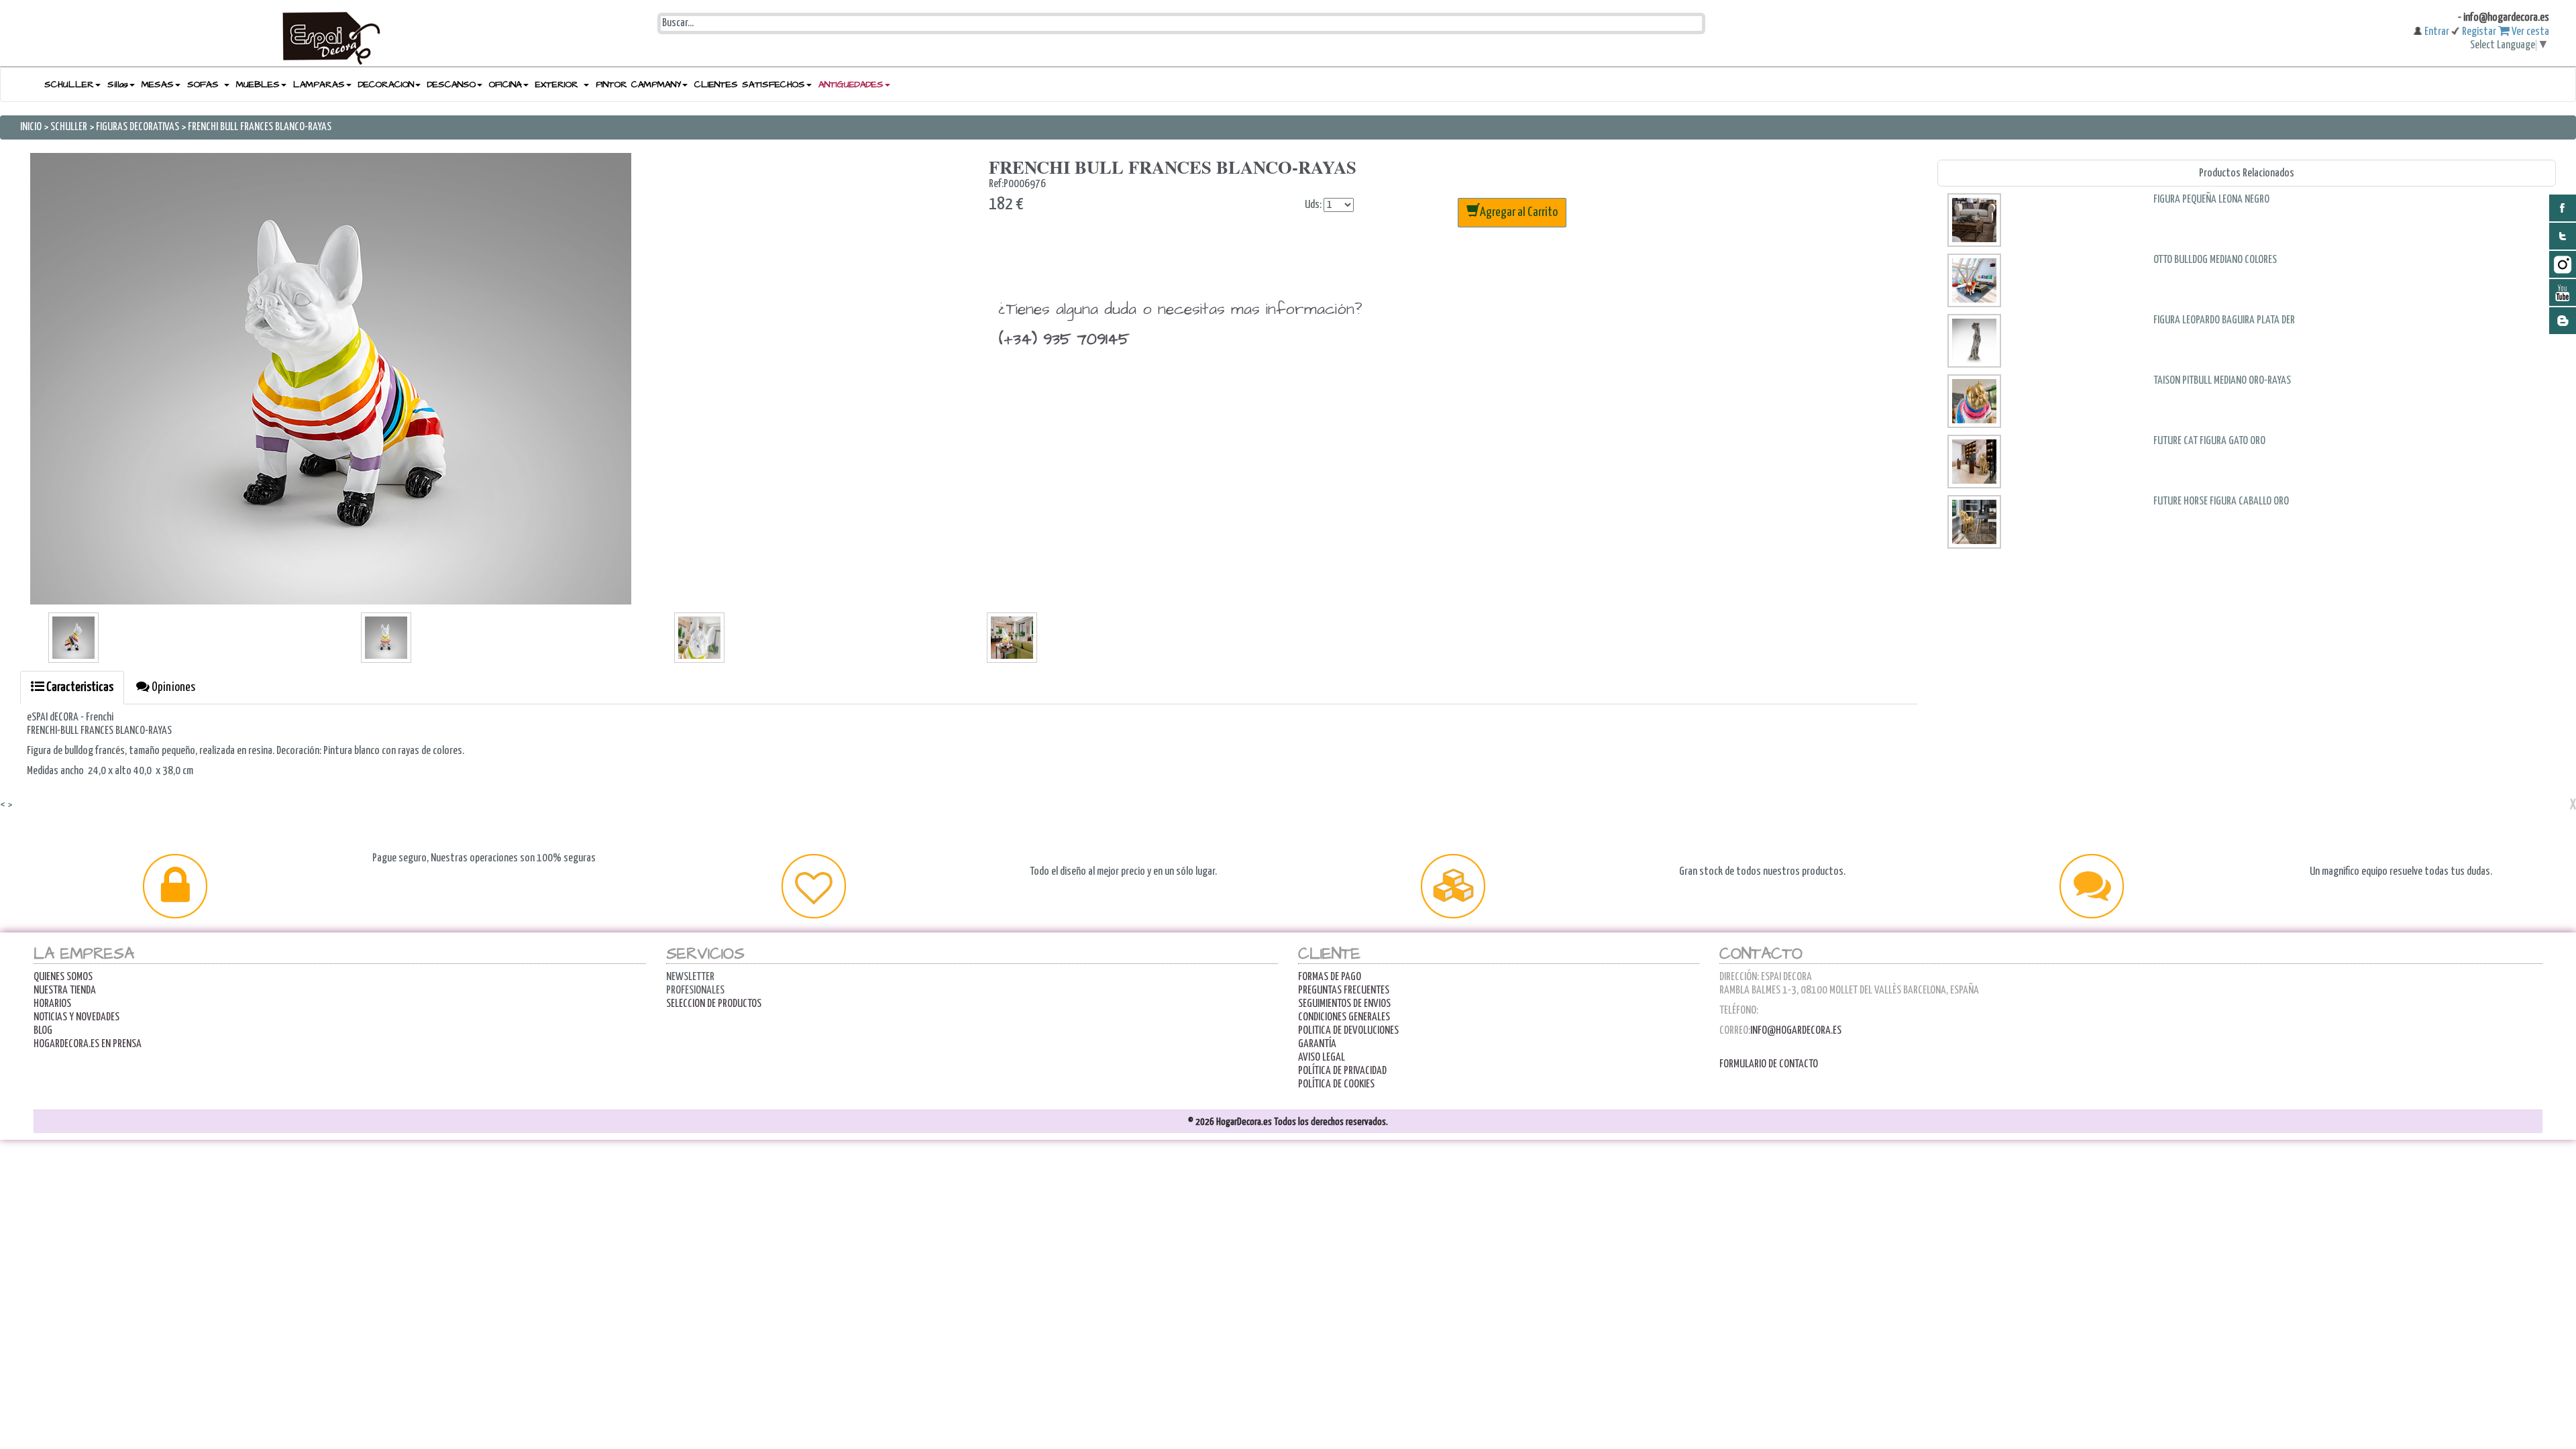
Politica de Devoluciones (1348, 1031)
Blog (43, 1031)
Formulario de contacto (1769, 1064)
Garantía (1317, 1044)
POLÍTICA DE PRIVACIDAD (1342, 1071)
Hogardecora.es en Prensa (88, 1044)
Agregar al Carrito (1519, 212)
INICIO (32, 127)
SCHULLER (69, 127)
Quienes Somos (63, 977)
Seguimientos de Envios (1344, 1004)
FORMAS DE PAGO (1330, 977)
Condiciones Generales (1344, 1017)
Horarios (52, 1004)
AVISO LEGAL (1322, 1058)
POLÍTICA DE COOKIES (1336, 1084)
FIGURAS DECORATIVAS (138, 127)
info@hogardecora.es (1796, 1031)
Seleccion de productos (714, 1004)
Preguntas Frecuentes (1344, 990)
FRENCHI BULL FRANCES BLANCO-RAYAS (260, 127)
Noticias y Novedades (76, 1017)
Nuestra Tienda (65, 990)
